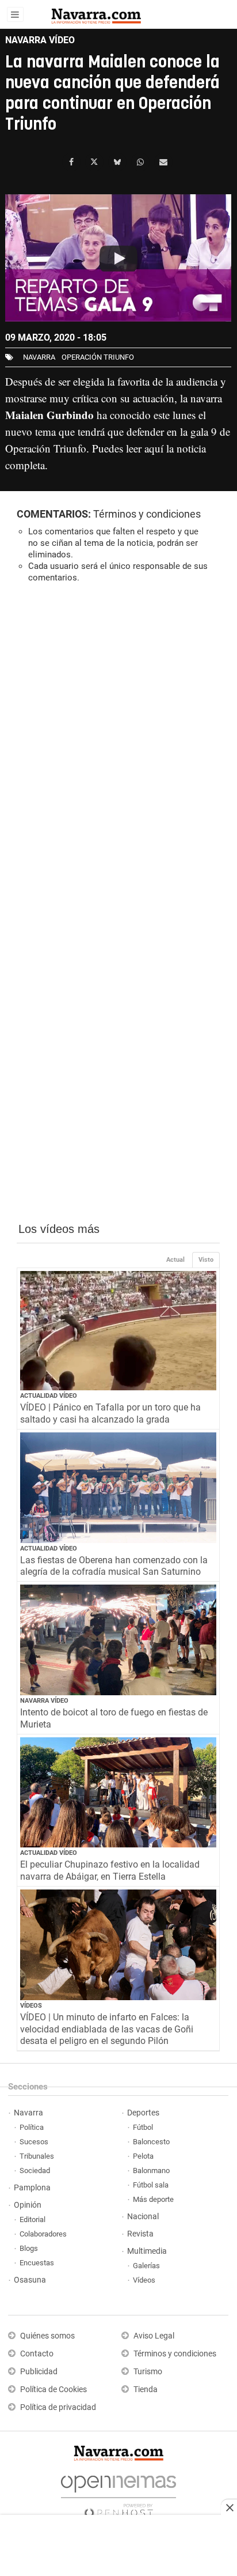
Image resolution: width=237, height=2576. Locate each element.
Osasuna (30, 2280)
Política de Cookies (53, 2390)
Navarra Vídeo (44, 1701)
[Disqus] (118, 750)
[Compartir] (71, 162)
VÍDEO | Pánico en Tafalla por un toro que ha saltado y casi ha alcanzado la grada (110, 1413)
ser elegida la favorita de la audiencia (138, 381)
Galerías (146, 2266)
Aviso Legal (154, 2336)
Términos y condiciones (147, 514)
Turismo (148, 2372)
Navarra (28, 2113)
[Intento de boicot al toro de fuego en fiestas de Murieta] (118, 1640)
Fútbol (143, 2127)
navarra (39, 357)
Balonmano (151, 2170)
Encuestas (37, 2263)
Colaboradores (43, 2234)
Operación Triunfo (98, 357)
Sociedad (35, 2170)
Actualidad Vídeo (49, 1396)
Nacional (143, 2217)
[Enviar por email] (163, 162)
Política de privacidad (58, 2407)
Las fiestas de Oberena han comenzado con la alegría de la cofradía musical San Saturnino (114, 1566)
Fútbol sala (151, 2185)
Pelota (143, 2156)
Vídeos (31, 2006)
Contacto (37, 2354)
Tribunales (37, 2156)
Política (32, 2127)
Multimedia (147, 2251)
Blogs (29, 2248)
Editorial (33, 2219)
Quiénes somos (47, 2336)
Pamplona (32, 2188)
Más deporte (153, 2199)
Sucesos (34, 2142)
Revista (140, 2234)
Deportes (143, 2113)
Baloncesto (151, 2142)
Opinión (28, 2205)
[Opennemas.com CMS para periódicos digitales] (118, 2493)
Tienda (146, 2390)
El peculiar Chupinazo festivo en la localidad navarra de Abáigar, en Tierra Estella (110, 1870)
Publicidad (39, 2372)
